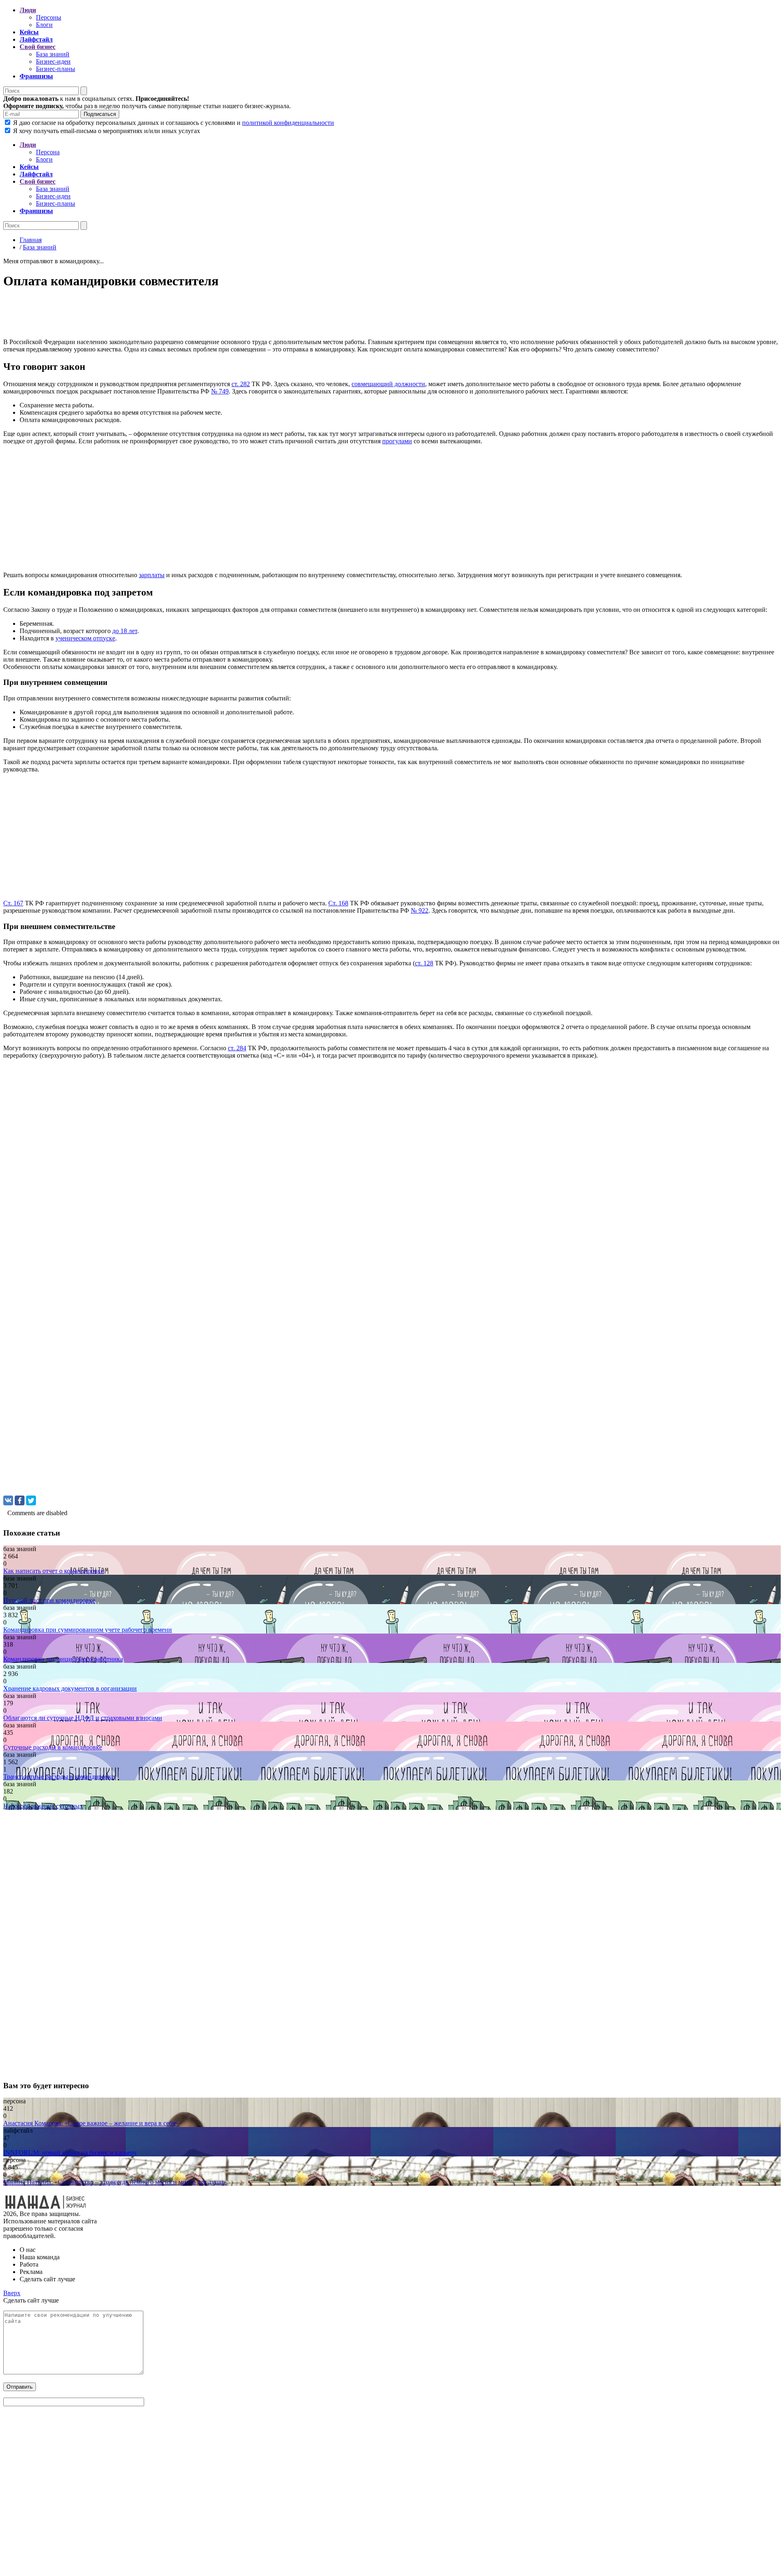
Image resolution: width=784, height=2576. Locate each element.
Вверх (12, 2293)
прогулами (397, 441)
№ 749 (220, 391)
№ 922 (420, 910)
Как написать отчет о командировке (53, 1571)
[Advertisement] (248, 316)
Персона (48, 152)
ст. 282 (241, 384)
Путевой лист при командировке (49, 1600)
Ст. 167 (13, 903)
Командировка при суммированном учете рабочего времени (88, 1630)
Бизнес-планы (56, 69)
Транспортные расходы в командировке (59, 1777)
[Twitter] (31, 1500)
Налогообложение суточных (43, 1806)
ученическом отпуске (85, 638)
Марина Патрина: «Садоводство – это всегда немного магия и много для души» (115, 2182)
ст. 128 (424, 963)
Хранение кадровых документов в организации (70, 1688)
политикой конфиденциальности (288, 123)
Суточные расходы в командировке (53, 1747)
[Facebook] (20, 1500)
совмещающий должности (388, 384)
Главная (31, 240)
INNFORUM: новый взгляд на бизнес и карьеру (70, 2153)
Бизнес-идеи (53, 61)
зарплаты (152, 575)
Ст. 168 (338, 903)
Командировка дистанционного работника (63, 1659)
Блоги (44, 25)
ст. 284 (237, 1048)
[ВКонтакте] (8, 1500)
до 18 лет (125, 631)
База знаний (53, 54)
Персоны (49, 17)
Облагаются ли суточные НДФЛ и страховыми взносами (83, 1718)
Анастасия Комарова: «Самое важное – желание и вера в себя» (91, 2123)
